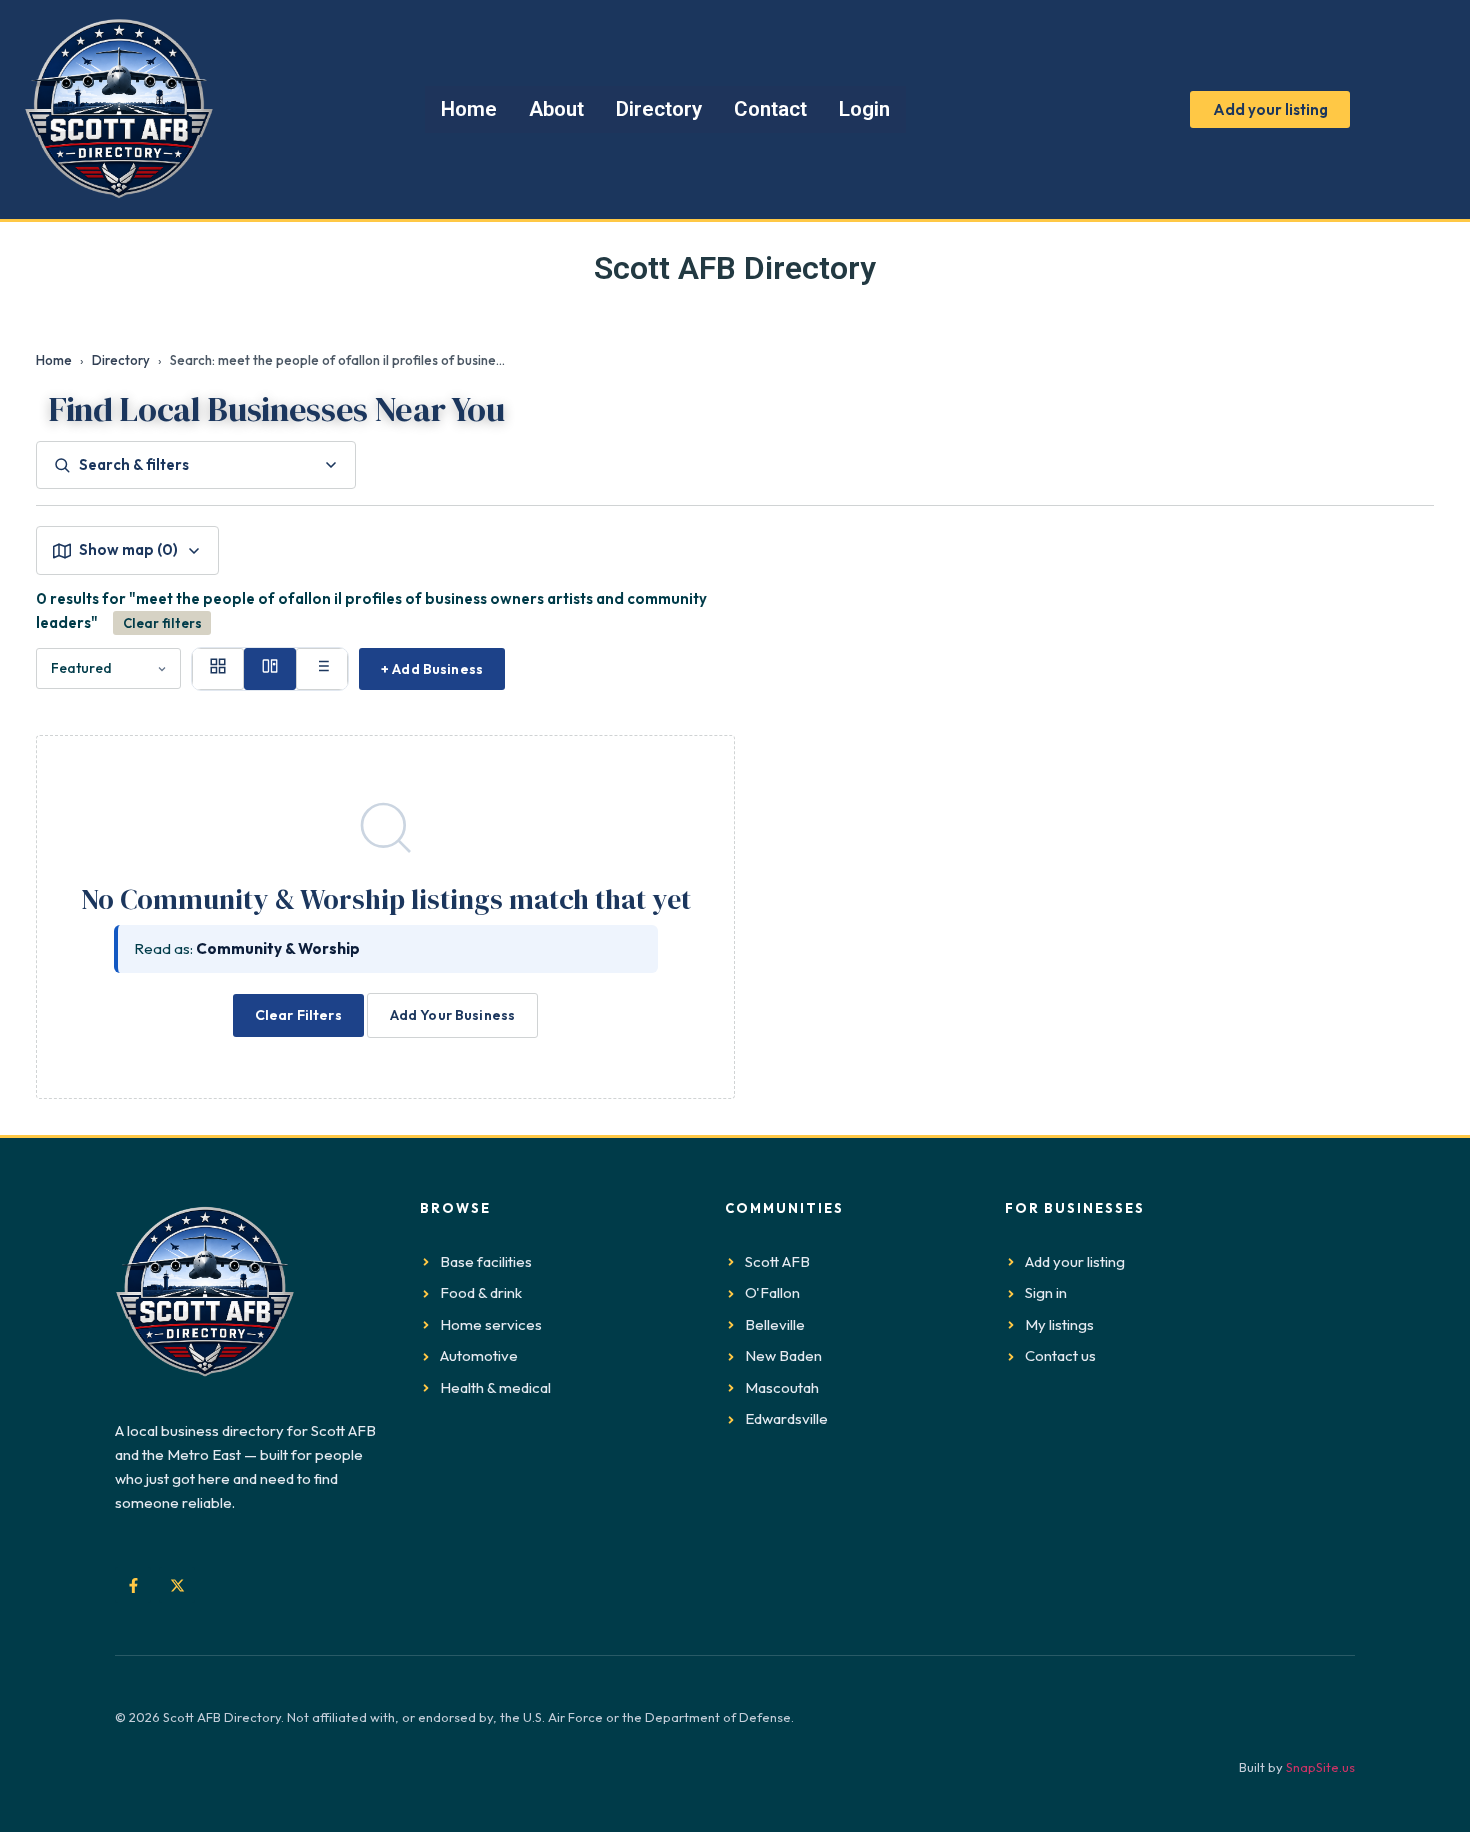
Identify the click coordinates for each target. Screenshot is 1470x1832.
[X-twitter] (177, 1585)
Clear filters (162, 623)
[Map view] (270, 669)
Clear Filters (298, 1015)
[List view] (322, 669)
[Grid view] (218, 669)
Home (54, 360)
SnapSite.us (1320, 1767)
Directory (121, 360)
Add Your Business (452, 1015)
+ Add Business (432, 669)
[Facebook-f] (133, 1585)
